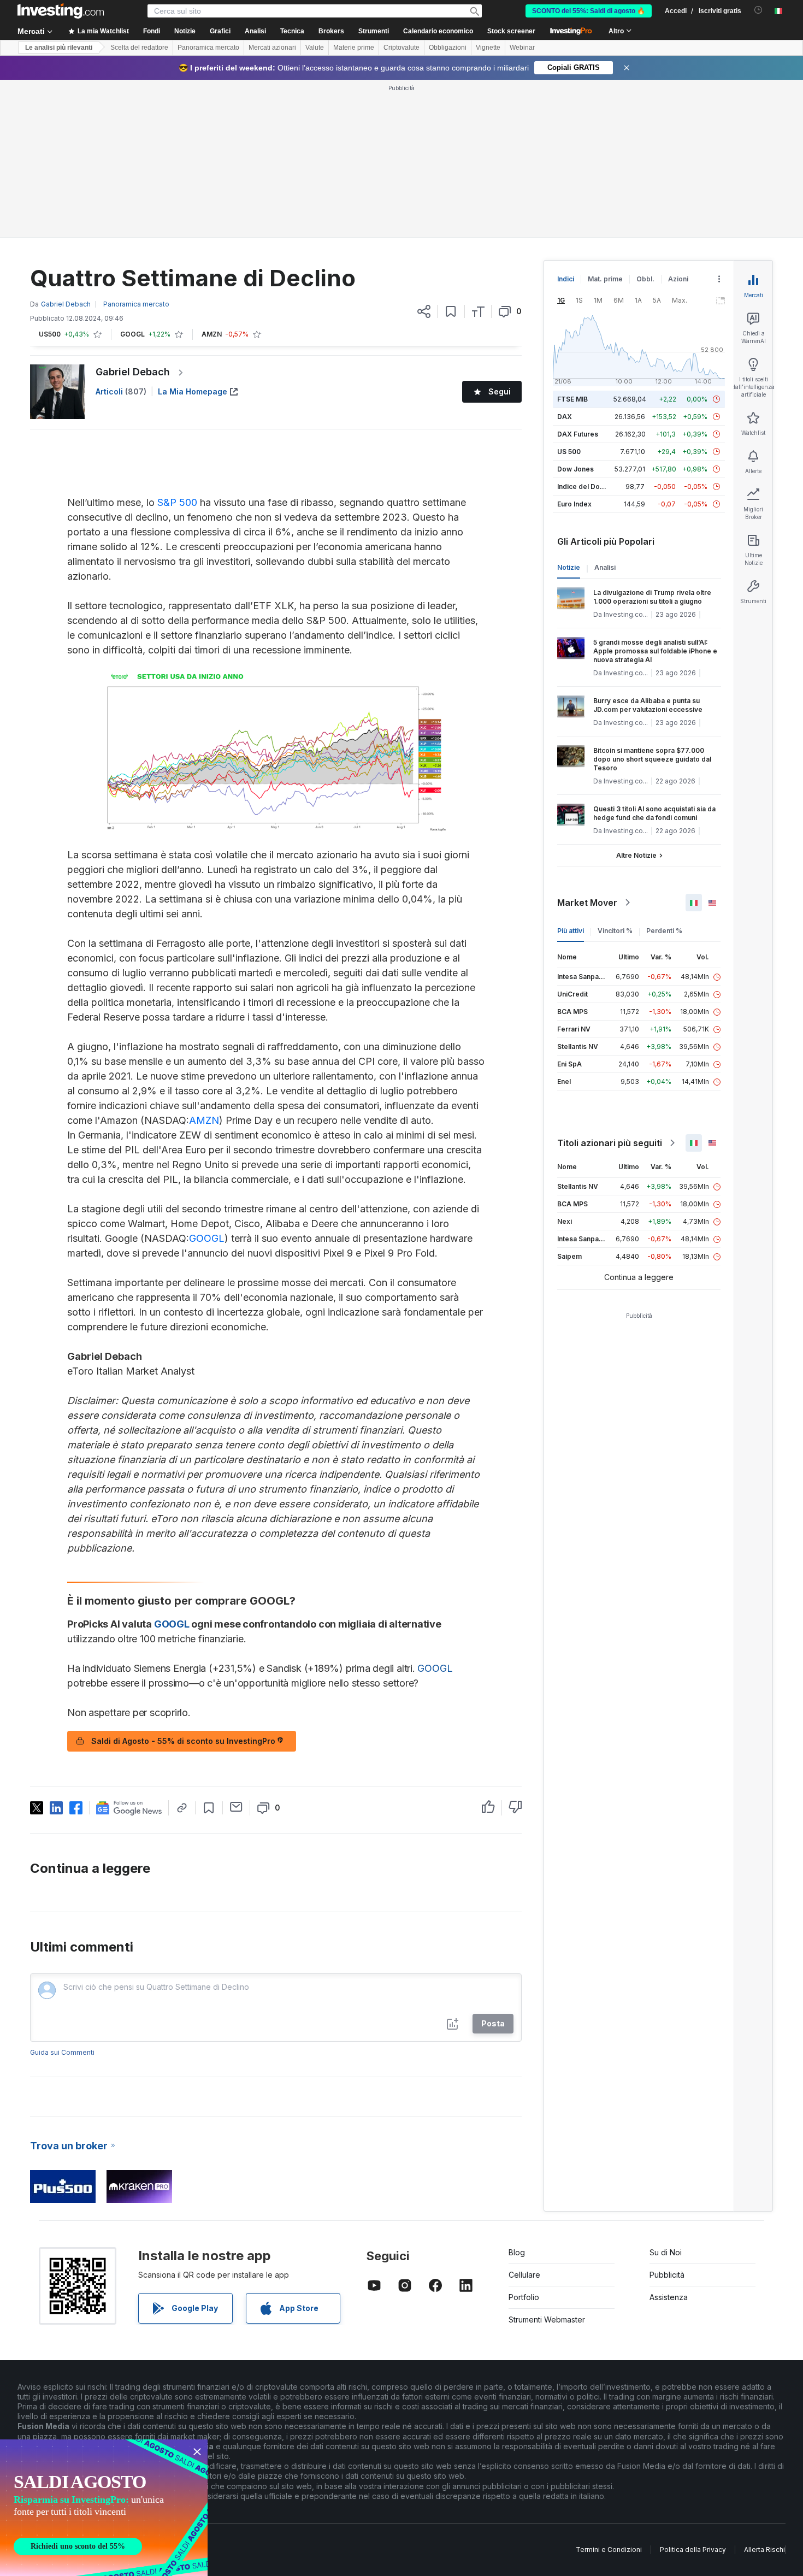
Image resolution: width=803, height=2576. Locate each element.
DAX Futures (578, 434)
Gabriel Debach (133, 372)
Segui (500, 391)
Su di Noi (666, 2252)
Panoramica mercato (208, 48)
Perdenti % (664, 931)
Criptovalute (401, 48)
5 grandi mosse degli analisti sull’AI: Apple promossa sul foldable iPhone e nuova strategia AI (655, 651)
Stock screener (511, 31)
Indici (566, 279)
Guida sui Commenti (62, 2052)
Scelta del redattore (139, 48)
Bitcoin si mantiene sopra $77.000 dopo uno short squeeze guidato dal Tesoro (652, 759)
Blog (517, 2252)
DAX (565, 417)
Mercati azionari (272, 48)
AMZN (204, 1120)
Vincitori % (615, 931)
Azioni (678, 279)
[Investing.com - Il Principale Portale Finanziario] (61, 11)
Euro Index (574, 504)
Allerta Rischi (764, 2550)
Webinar (522, 48)
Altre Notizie (636, 855)
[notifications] (758, 10)
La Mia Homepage (193, 391)
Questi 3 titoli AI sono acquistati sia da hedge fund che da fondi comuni (654, 813)
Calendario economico (438, 31)
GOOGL (207, 1238)
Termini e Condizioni (609, 2550)
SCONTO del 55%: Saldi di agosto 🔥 (589, 11)
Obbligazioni (448, 48)
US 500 (569, 452)
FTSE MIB (572, 399)
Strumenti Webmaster (547, 2319)
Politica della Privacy (693, 2550)
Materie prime (354, 48)
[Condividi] (424, 311)
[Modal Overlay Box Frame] (104, 2508)
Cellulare (524, 2275)
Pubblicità (667, 2275)
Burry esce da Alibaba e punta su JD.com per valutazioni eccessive (648, 705)
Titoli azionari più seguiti (610, 1143)
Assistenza (669, 2297)
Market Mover (587, 903)
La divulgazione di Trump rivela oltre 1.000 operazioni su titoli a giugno (652, 597)
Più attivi (571, 931)
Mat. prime (605, 279)
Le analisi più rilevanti (59, 48)
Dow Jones (575, 469)
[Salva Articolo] (451, 311)
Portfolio (524, 2297)
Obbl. (645, 279)
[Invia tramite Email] (236, 1807)
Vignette (488, 48)
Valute (315, 48)
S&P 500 (177, 502)
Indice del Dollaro (586, 487)
